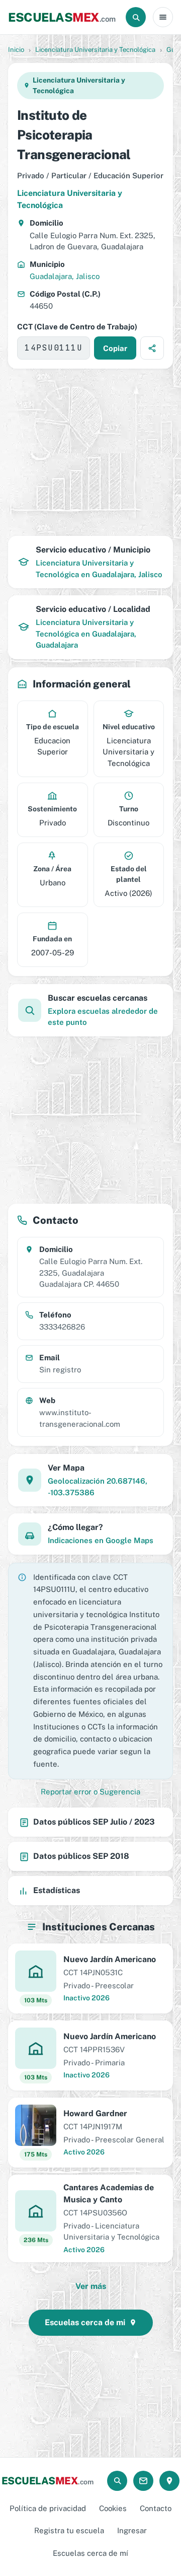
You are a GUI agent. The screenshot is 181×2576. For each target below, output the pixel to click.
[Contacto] (143, 2481)
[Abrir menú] (163, 17)
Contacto (156, 2508)
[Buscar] (136, 17)
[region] (90, 452)
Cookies (113, 2508)
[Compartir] (152, 348)
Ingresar (132, 2530)
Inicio (16, 50)
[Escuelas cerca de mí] (169, 2481)
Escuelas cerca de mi (85, 2322)
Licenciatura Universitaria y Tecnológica (95, 50)
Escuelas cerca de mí (90, 2553)
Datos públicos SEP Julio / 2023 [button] (94, 1822)
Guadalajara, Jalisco (65, 276)
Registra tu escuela (69, 2530)
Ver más (91, 2286)
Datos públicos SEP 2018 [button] (81, 1856)
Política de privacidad (48, 2508)
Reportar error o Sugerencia (90, 1792)
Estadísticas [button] (57, 1890)
